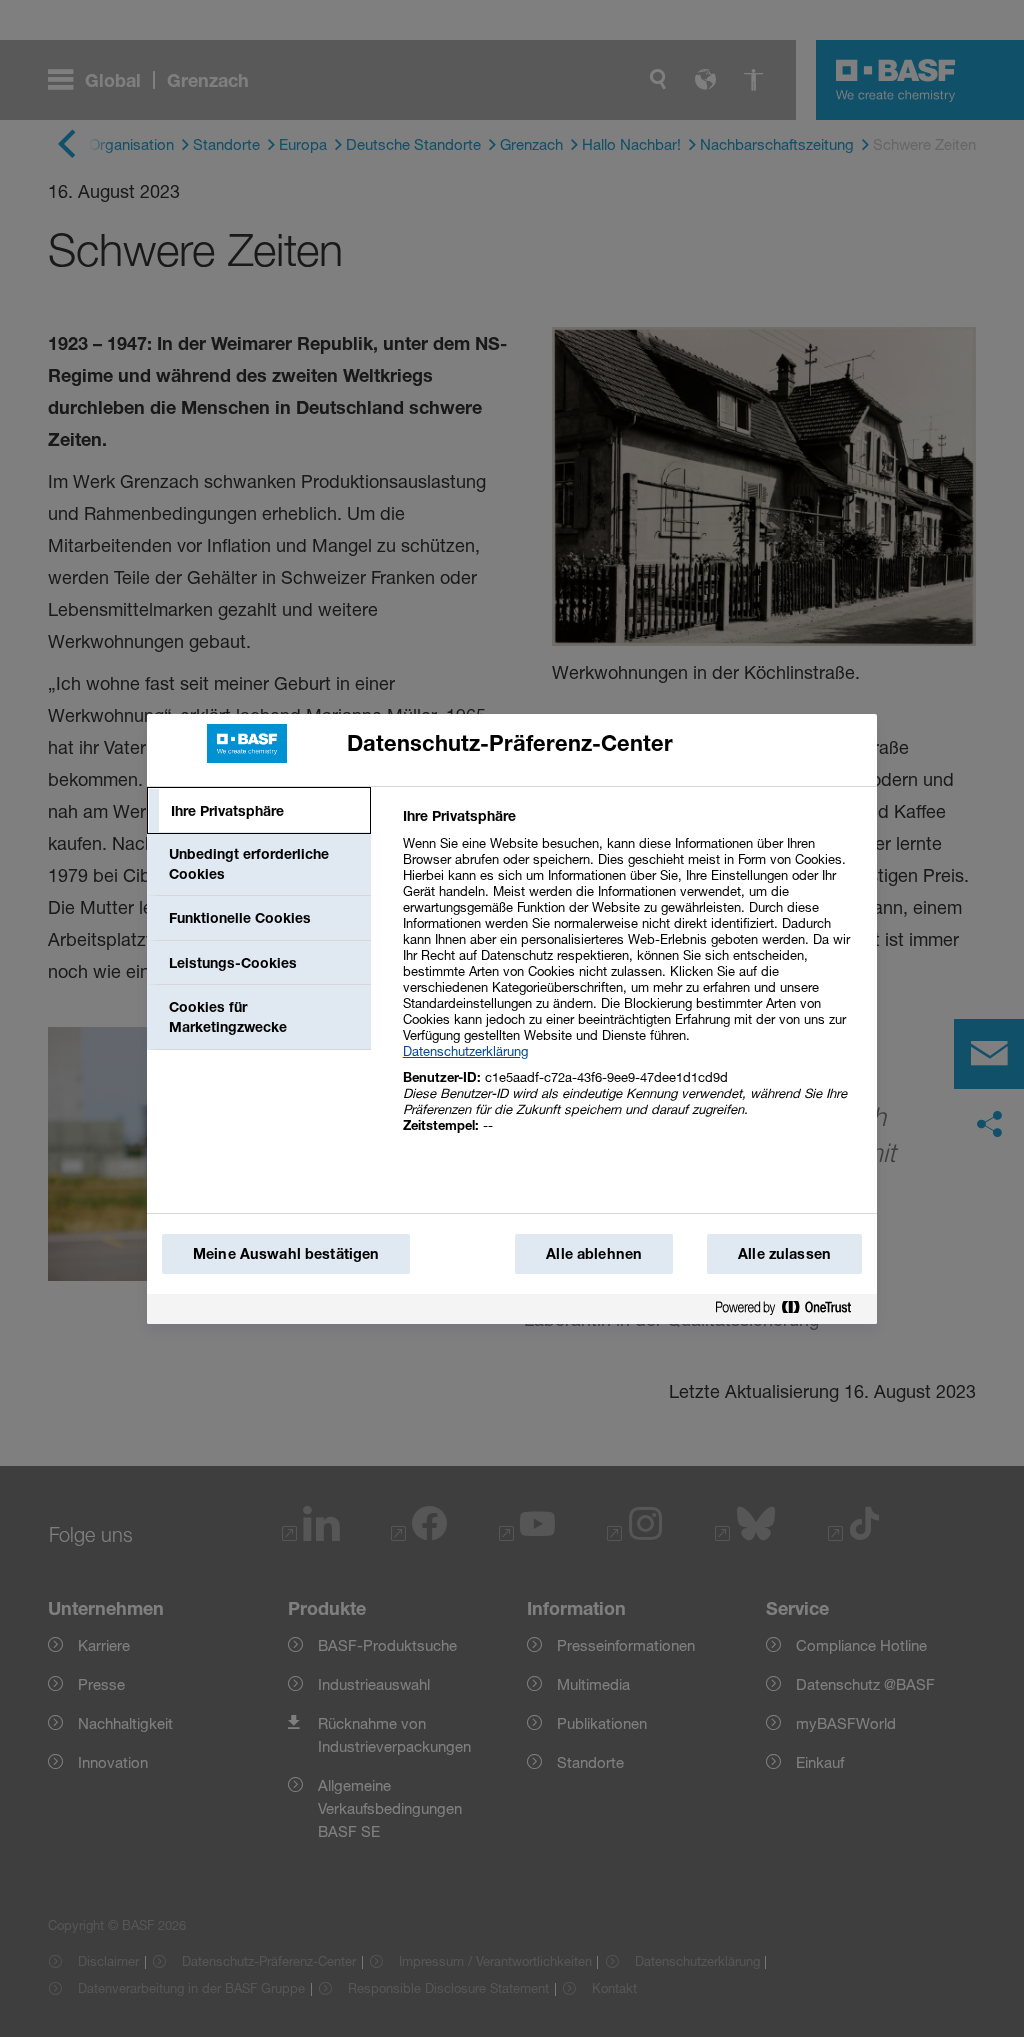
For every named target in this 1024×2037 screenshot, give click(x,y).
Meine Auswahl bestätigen (286, 1253)
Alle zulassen (784, 1253)
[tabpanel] (631, 981)
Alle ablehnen (594, 1253)
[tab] (259, 811)
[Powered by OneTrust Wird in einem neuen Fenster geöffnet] (791, 1308)
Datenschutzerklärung (465, 1051)
